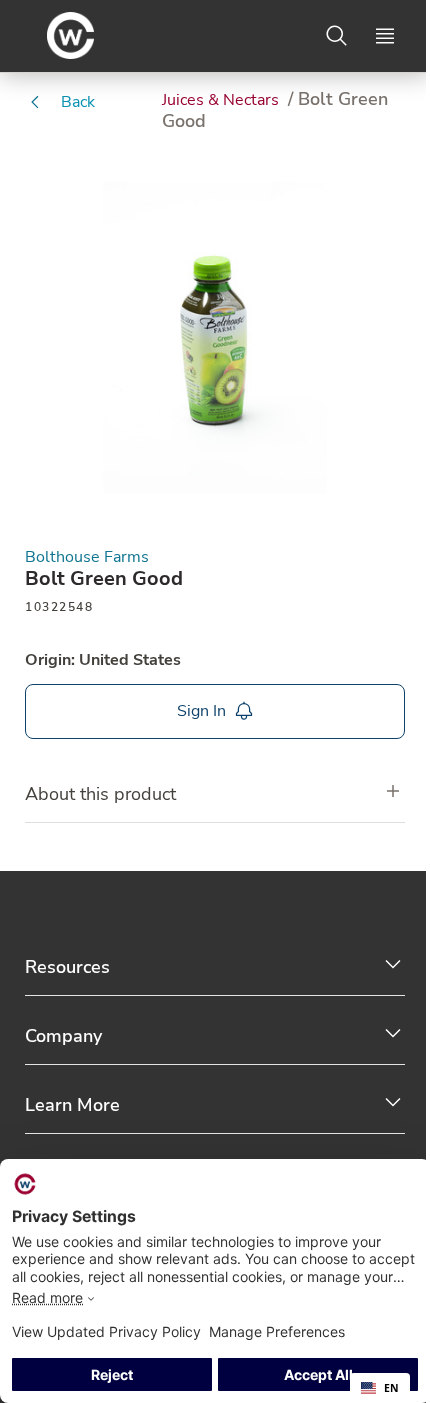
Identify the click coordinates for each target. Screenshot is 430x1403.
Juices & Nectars (222, 100)
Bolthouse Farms (87, 557)
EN (391, 1388)
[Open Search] (337, 36)
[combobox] (380, 1388)
